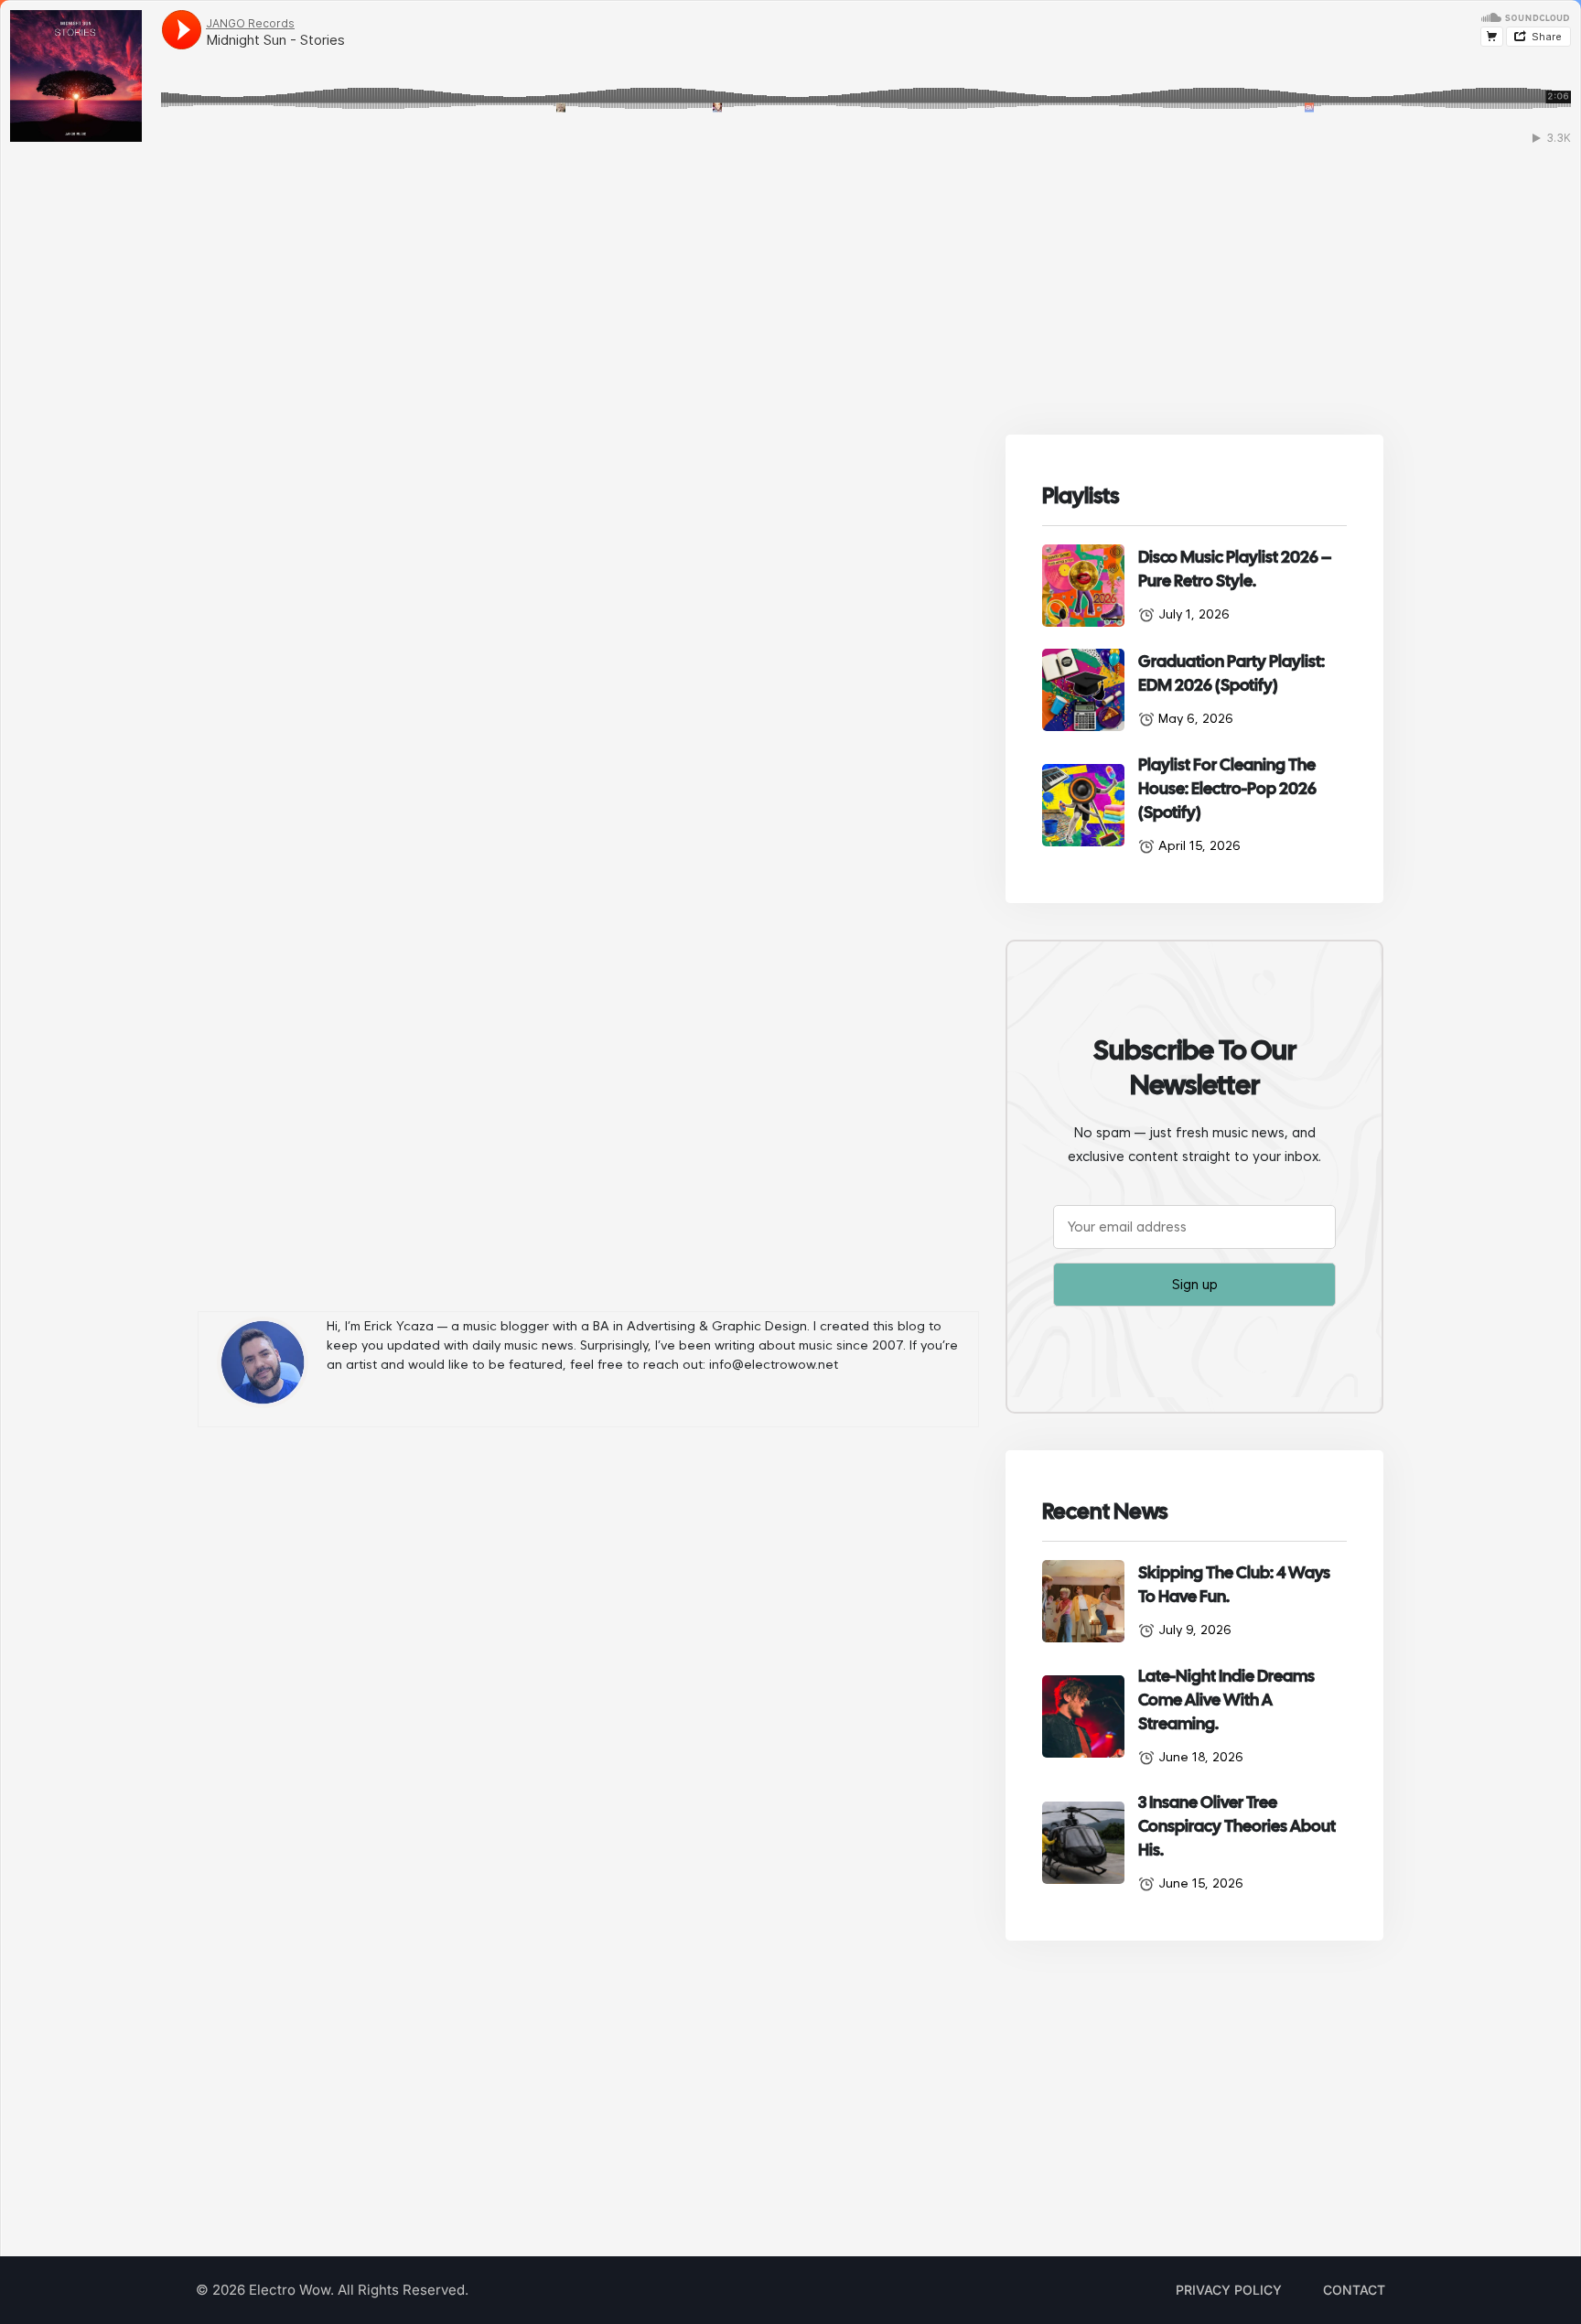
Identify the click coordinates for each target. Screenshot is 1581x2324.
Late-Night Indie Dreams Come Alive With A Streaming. (1226, 1700)
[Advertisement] (588, 1715)
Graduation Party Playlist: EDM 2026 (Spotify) (1231, 673)
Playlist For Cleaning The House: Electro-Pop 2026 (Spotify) (1227, 788)
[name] (1083, 586)
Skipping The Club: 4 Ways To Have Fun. (1234, 1584)
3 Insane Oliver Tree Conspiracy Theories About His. (1237, 1826)
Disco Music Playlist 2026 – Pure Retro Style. (1235, 569)
